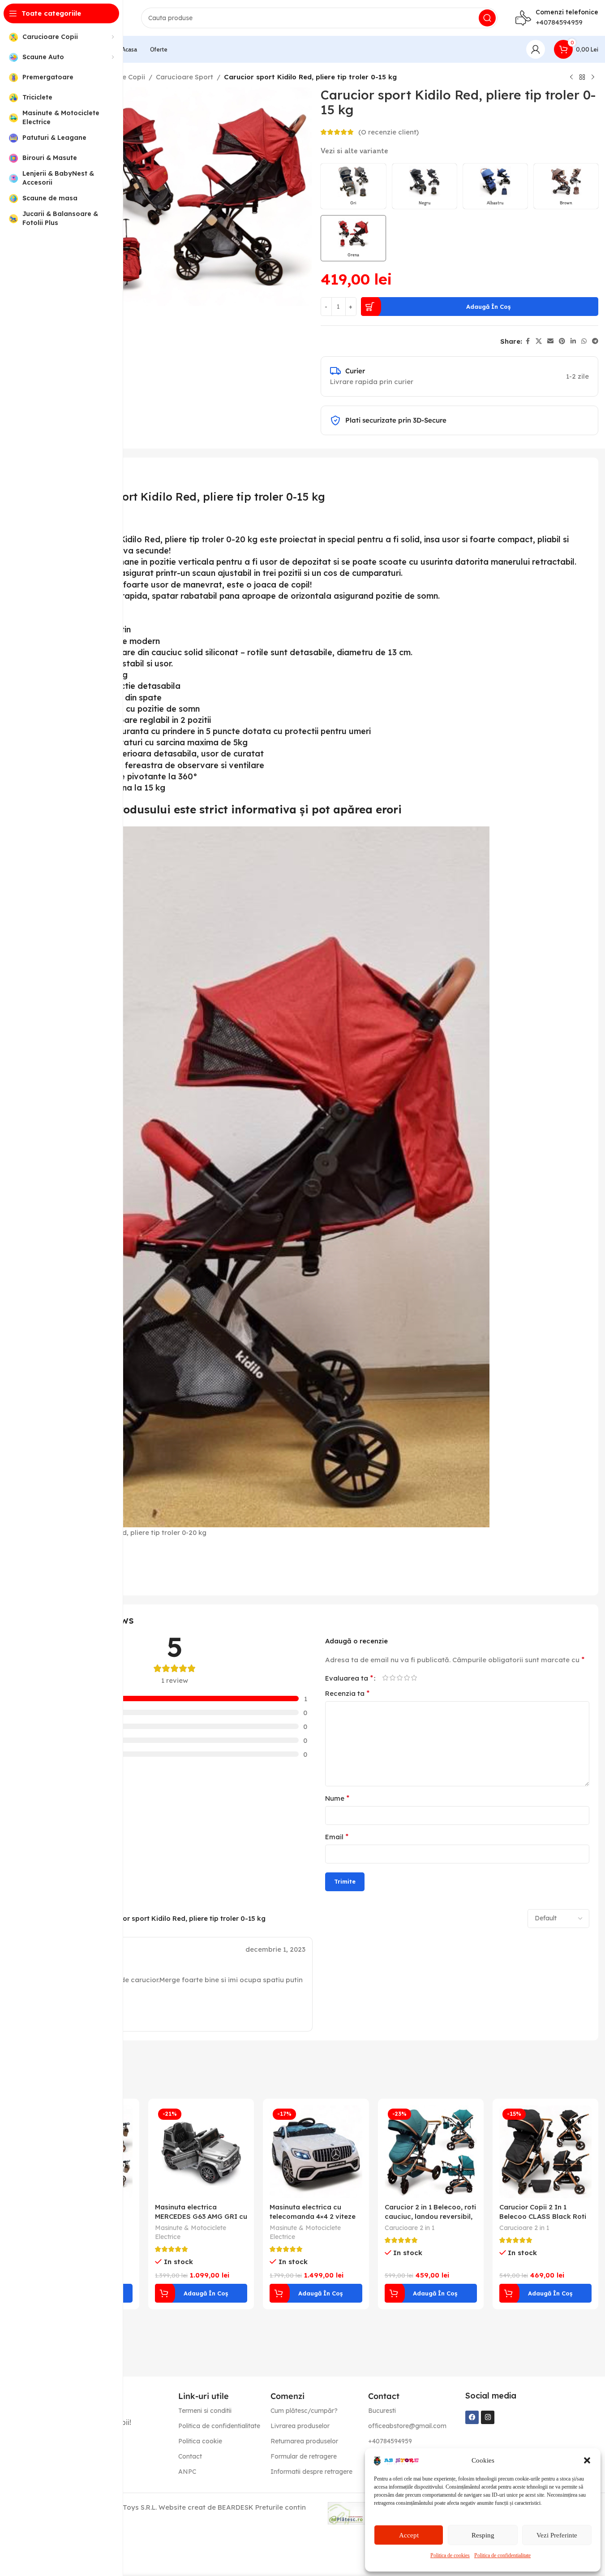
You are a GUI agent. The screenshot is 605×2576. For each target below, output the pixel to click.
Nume (337, 1798)
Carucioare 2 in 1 (410, 2228)
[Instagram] (488, 2417)
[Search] (487, 18)
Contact (190, 2456)
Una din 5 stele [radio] (386, 1678)
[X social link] (539, 341)
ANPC (187, 2472)
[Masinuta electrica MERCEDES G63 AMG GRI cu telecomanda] (201, 2152)
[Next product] (593, 78)
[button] (587, 2460)
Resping (483, 2535)
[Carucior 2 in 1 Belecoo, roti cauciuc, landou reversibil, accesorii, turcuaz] (431, 2152)
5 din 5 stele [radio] (414, 1678)
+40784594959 (559, 22)
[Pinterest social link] (562, 341)
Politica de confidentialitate (502, 2555)
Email (337, 1837)
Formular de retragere (304, 2456)
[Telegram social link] (595, 341)
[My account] (536, 49)
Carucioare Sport (185, 77)
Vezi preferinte (557, 2535)
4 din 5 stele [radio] (407, 1678)
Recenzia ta (347, 1693)
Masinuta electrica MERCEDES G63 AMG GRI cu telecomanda (201, 2216)
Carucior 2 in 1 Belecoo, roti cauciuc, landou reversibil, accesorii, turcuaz (430, 2216)
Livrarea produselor (300, 2426)
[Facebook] (472, 2417)
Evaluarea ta (349, 1678)
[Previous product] (571, 78)
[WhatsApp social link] (584, 341)
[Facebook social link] (528, 341)
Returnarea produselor (304, 2441)
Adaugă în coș (488, 307)
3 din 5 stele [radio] (400, 1678)
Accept (409, 2535)
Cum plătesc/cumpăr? (304, 2411)
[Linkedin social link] (573, 341)
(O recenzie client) (388, 132)
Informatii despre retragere (311, 2472)
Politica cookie (200, 2441)
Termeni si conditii (205, 2411)
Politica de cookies (450, 2555)
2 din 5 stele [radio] (393, 1678)
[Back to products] (582, 78)
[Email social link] (550, 341)
